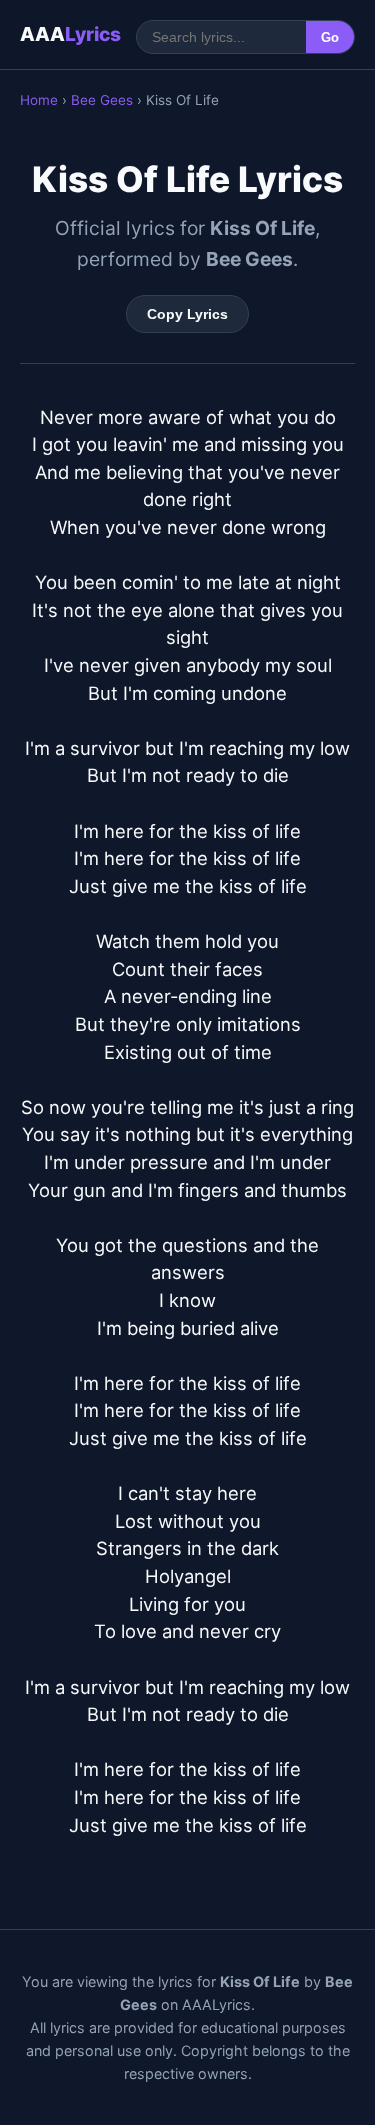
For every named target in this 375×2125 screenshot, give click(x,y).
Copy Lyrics (187, 314)
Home (39, 100)
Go (330, 37)
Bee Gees (102, 100)
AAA (70, 34)
